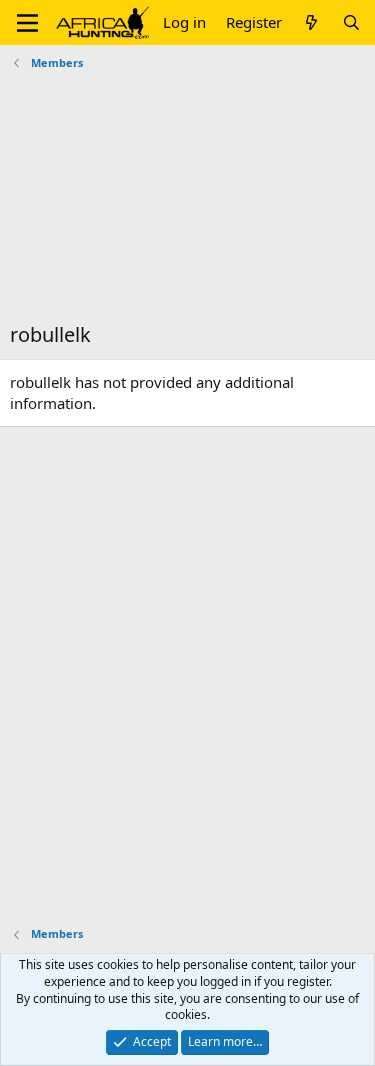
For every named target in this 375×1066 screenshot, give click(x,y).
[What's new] (311, 22)
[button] (27, 23)
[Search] (351, 22)
